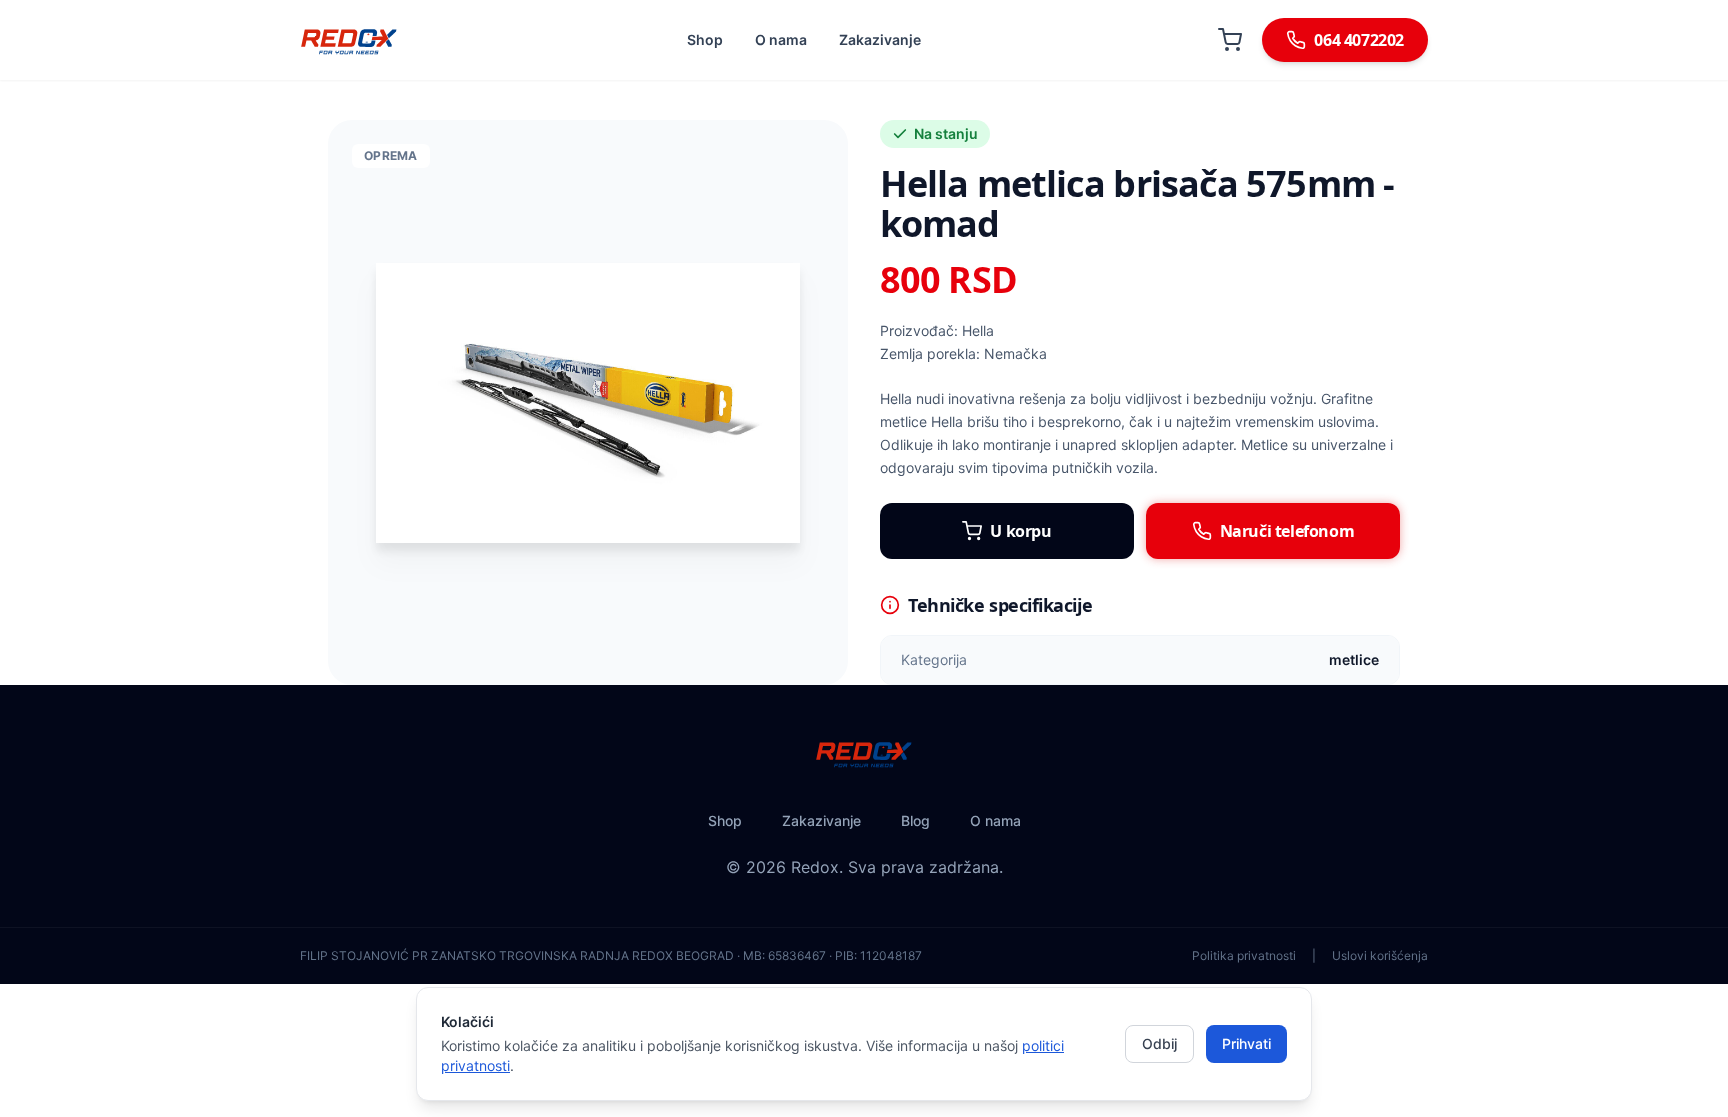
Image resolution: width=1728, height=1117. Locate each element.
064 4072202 (1359, 40)
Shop (705, 39)
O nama (781, 39)
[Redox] (349, 40)
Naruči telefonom (1287, 531)
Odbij (1159, 1043)
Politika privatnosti (1244, 955)
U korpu (1020, 531)
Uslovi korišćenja (1380, 955)
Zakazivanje (880, 39)
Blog (915, 820)
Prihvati (1246, 1043)
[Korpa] (1230, 40)
